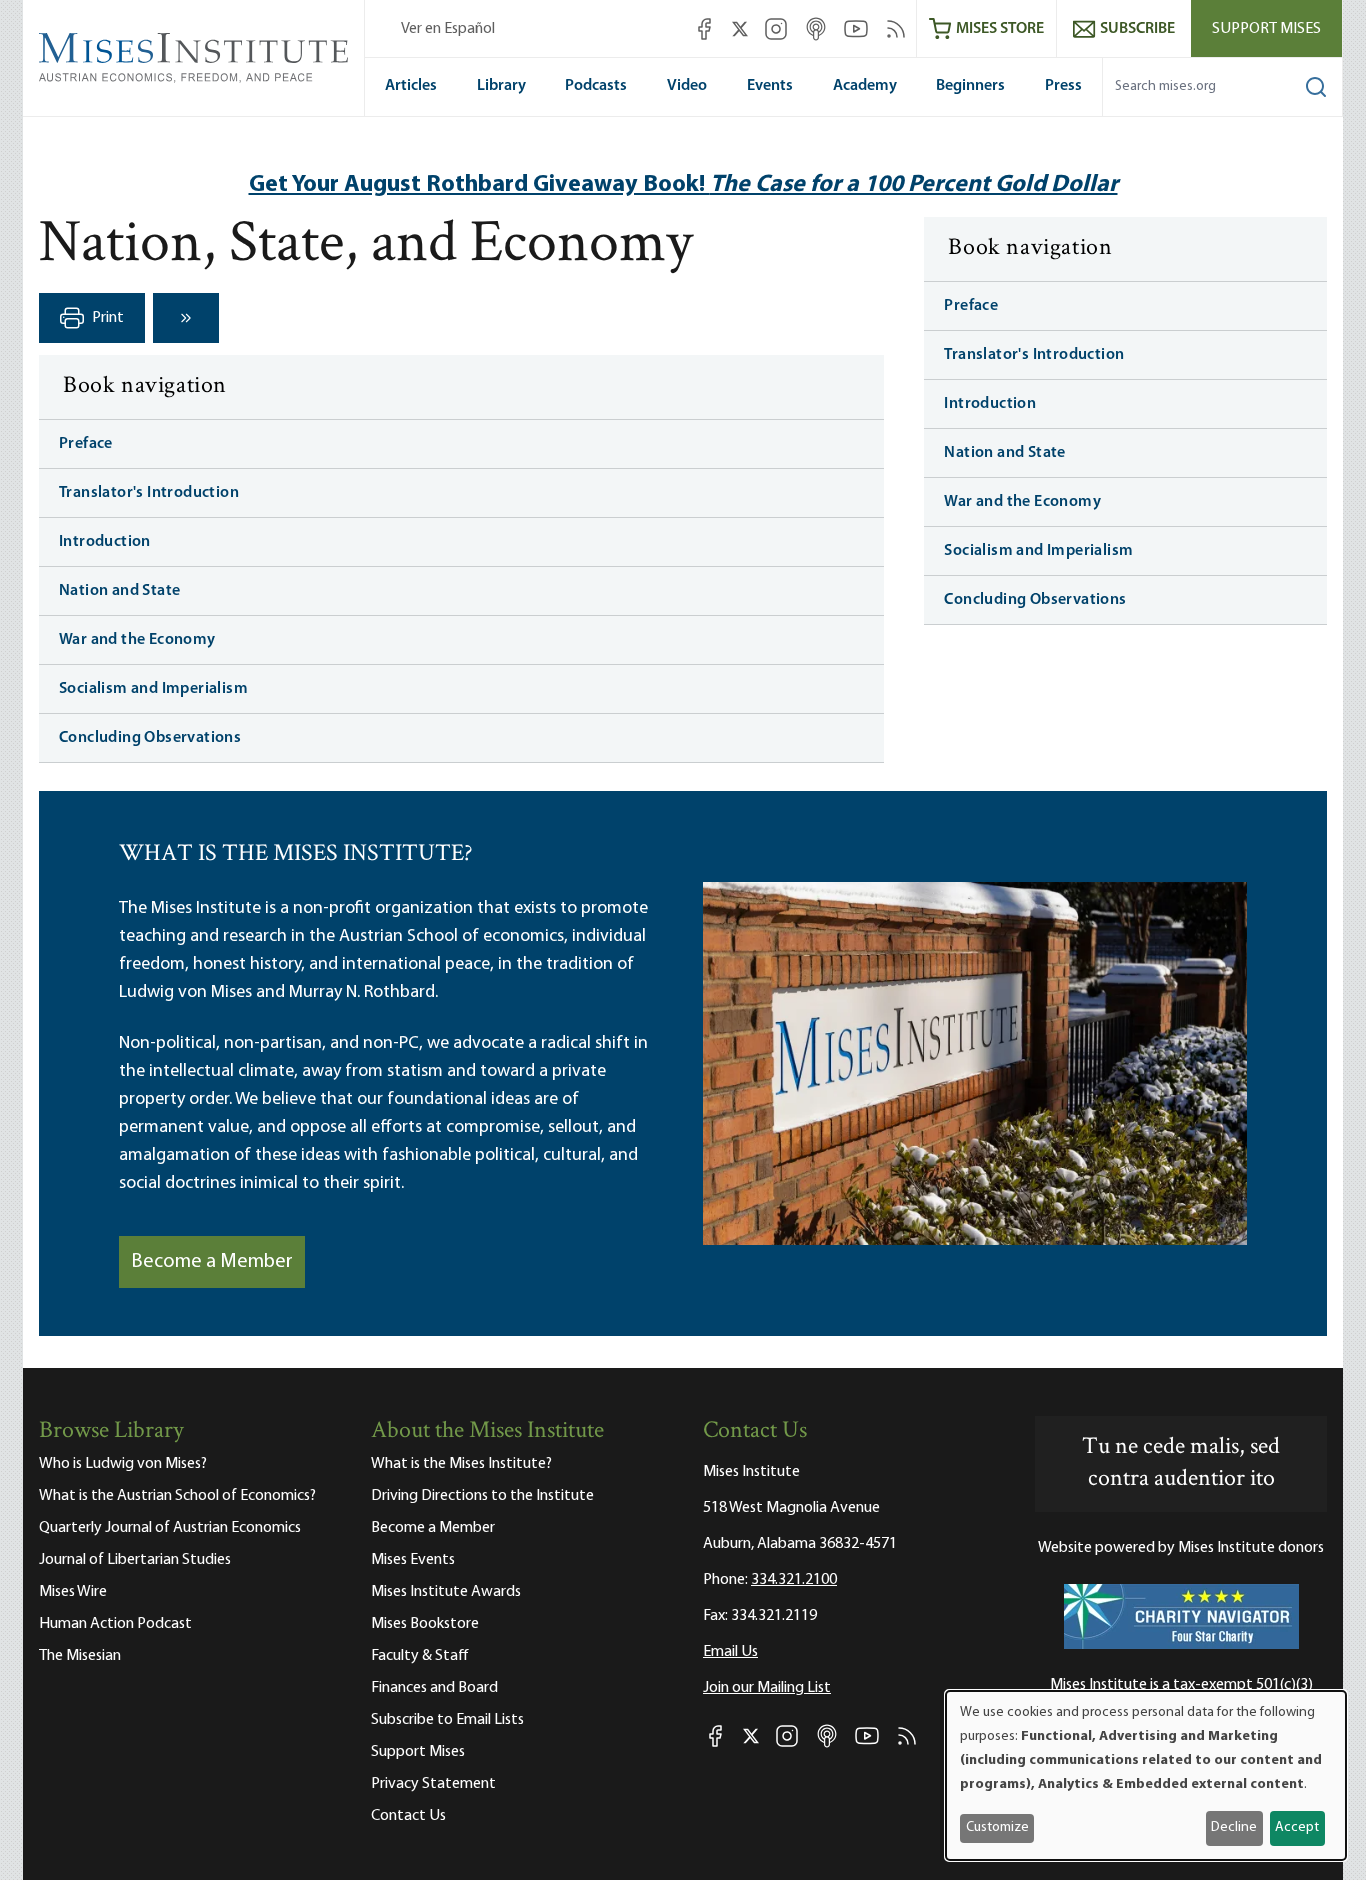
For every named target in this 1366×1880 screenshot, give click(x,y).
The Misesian (80, 1656)
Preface (86, 444)
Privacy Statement (433, 1784)
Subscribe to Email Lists (447, 1720)
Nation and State (119, 591)
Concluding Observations (150, 738)
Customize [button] (997, 1827)
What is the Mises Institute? (461, 1464)
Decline (1234, 1827)
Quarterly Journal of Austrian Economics (170, 1528)
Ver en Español (448, 29)
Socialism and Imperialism (153, 689)
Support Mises (1266, 29)
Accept (1297, 1827)
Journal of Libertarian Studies (135, 1560)
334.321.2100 (794, 1580)
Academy (865, 86)
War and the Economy (137, 640)
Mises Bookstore (425, 1624)
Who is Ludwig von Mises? (123, 1464)
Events (770, 86)
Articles (411, 86)
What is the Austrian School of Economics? (177, 1496)
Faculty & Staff (420, 1656)
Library (501, 86)
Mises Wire (73, 1592)
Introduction (105, 542)
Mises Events (413, 1560)
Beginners (970, 86)
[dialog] (1146, 1775)
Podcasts (596, 86)
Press (1063, 86)
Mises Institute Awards (446, 1592)
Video (687, 86)
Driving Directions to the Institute (482, 1496)
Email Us (730, 1652)
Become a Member (212, 1262)
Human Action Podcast (115, 1624)
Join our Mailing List (767, 1688)
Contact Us (408, 1816)
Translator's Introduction (149, 493)
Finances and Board (434, 1688)
